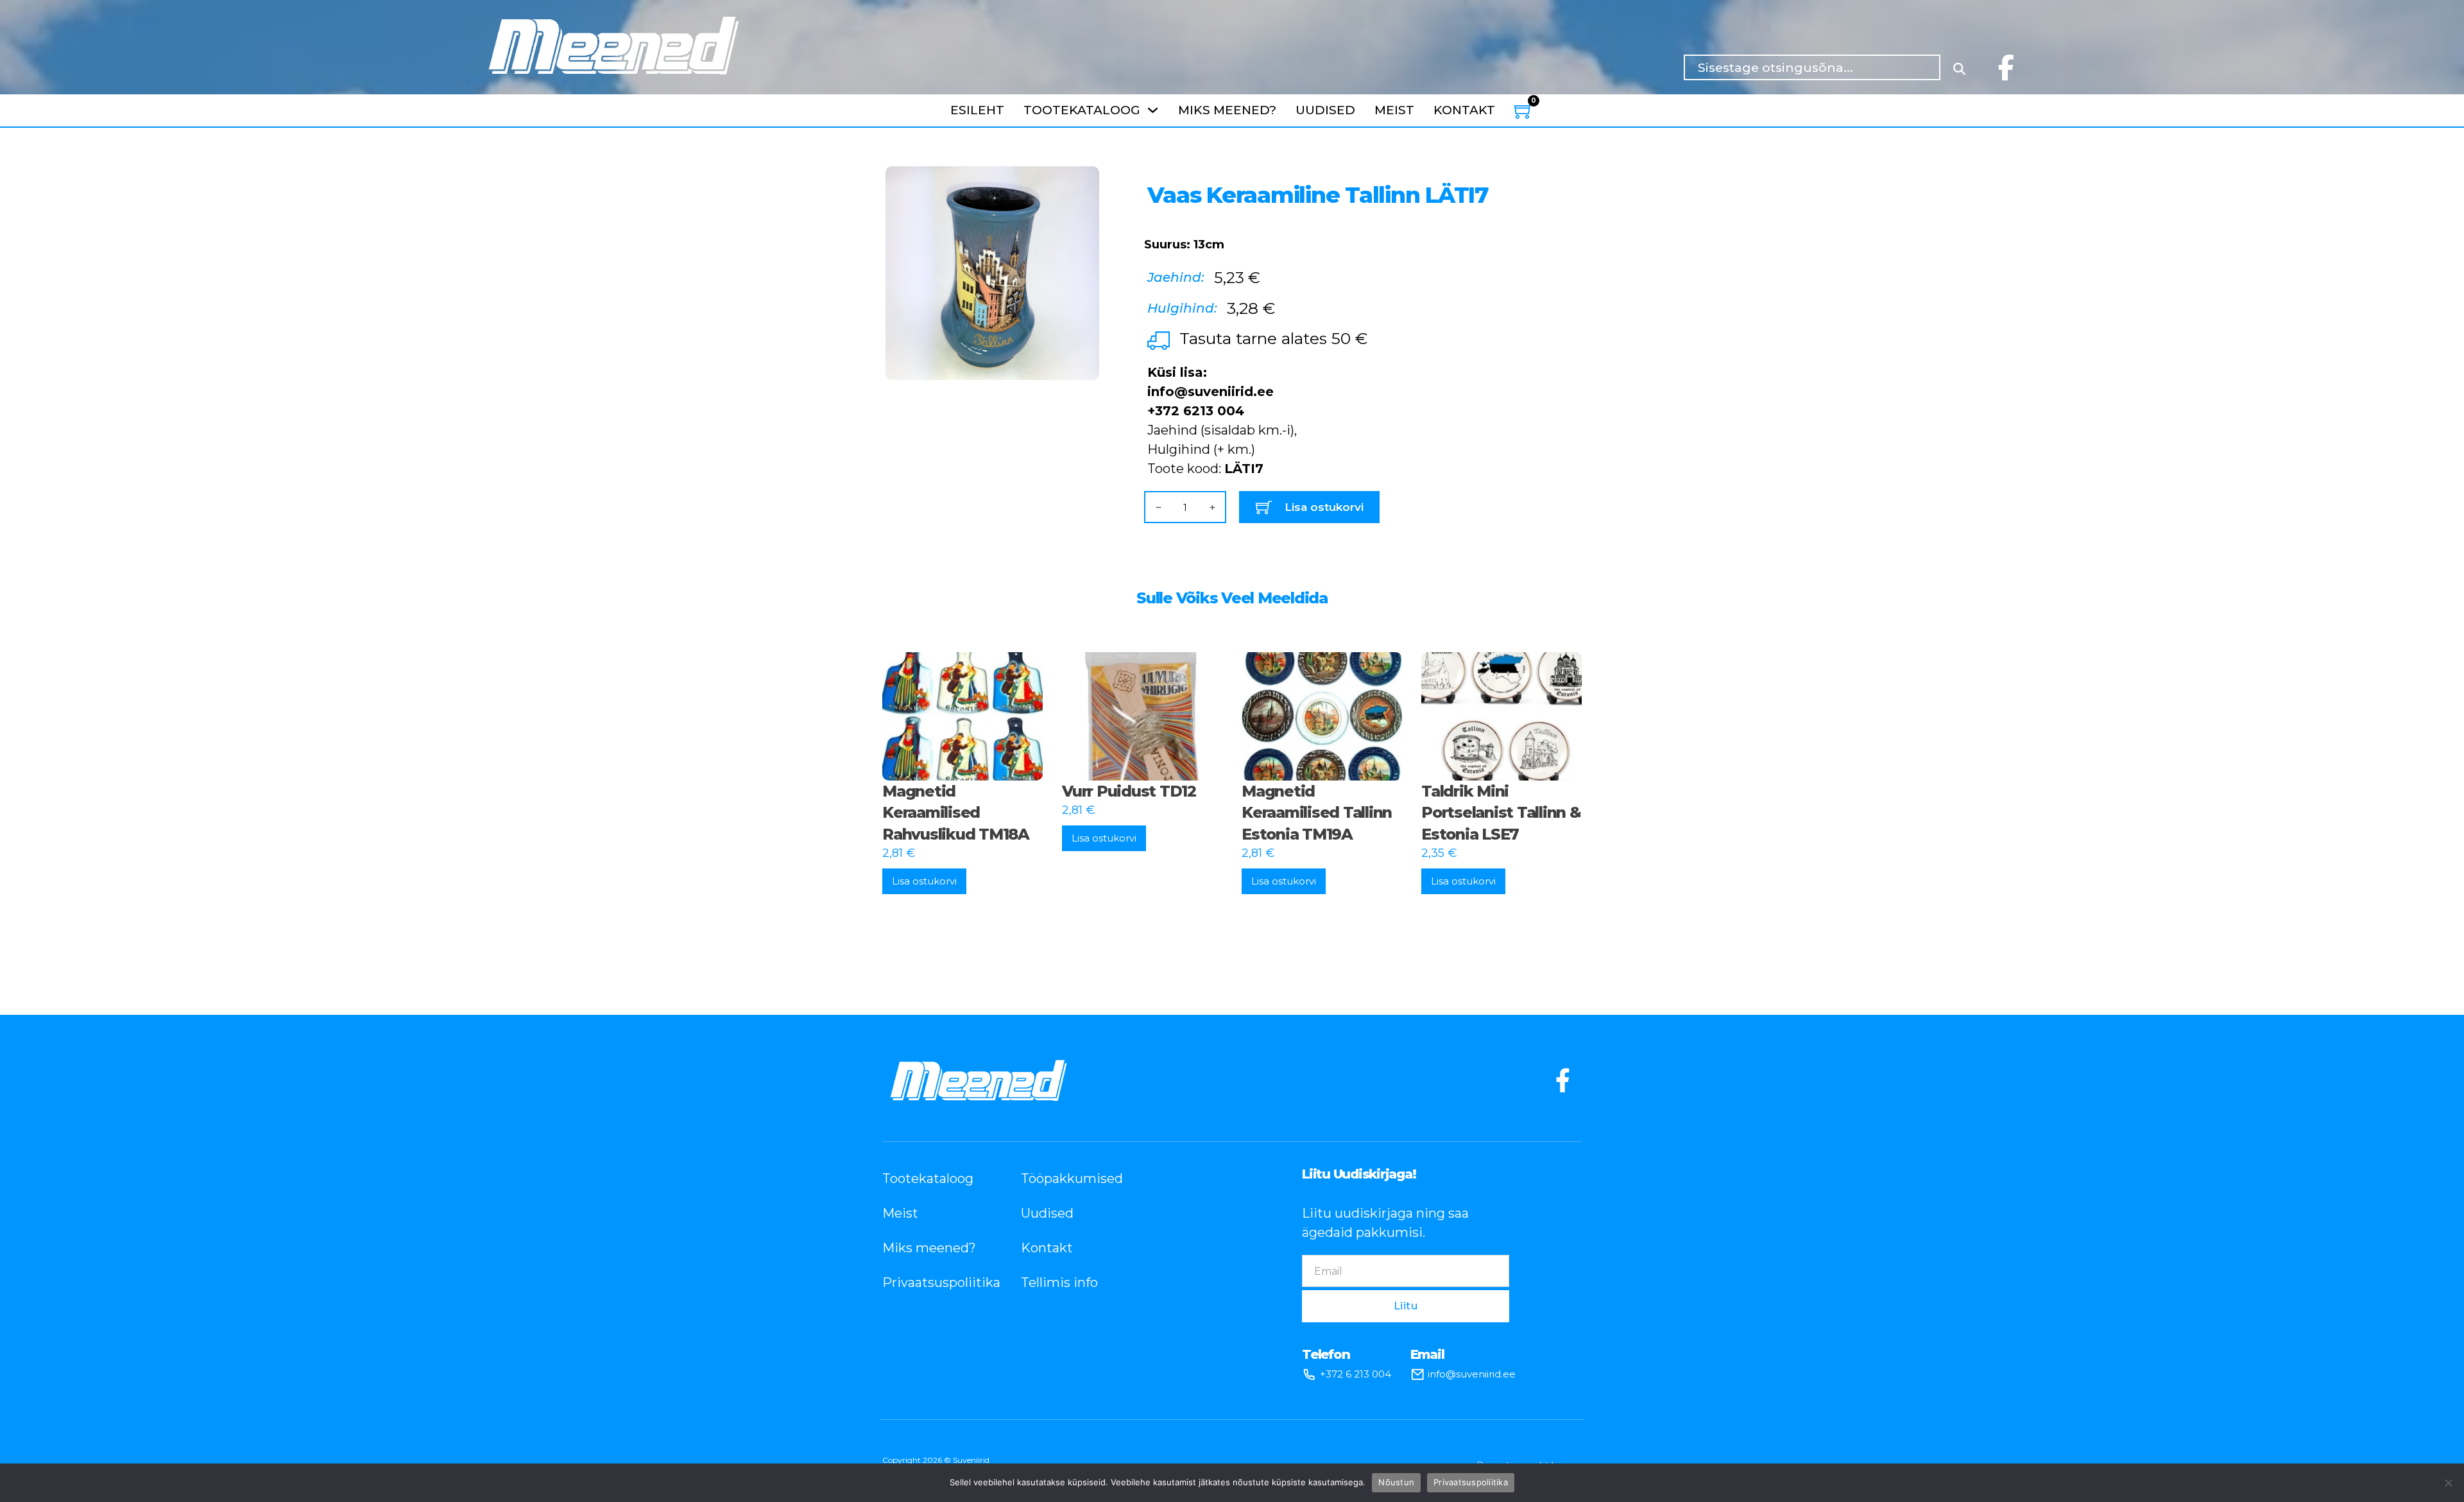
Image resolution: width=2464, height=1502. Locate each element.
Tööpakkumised (1071, 1178)
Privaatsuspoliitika (932, 1282)
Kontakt (1464, 110)
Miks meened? (1227, 110)
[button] (1082, 184)
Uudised (1325, 110)
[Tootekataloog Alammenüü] (1153, 110)
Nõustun (1396, 1482)
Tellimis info (1059, 1282)
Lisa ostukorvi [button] (924, 881)
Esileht (977, 110)
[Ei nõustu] (2448, 1483)
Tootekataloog (1082, 110)
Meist (1394, 110)
